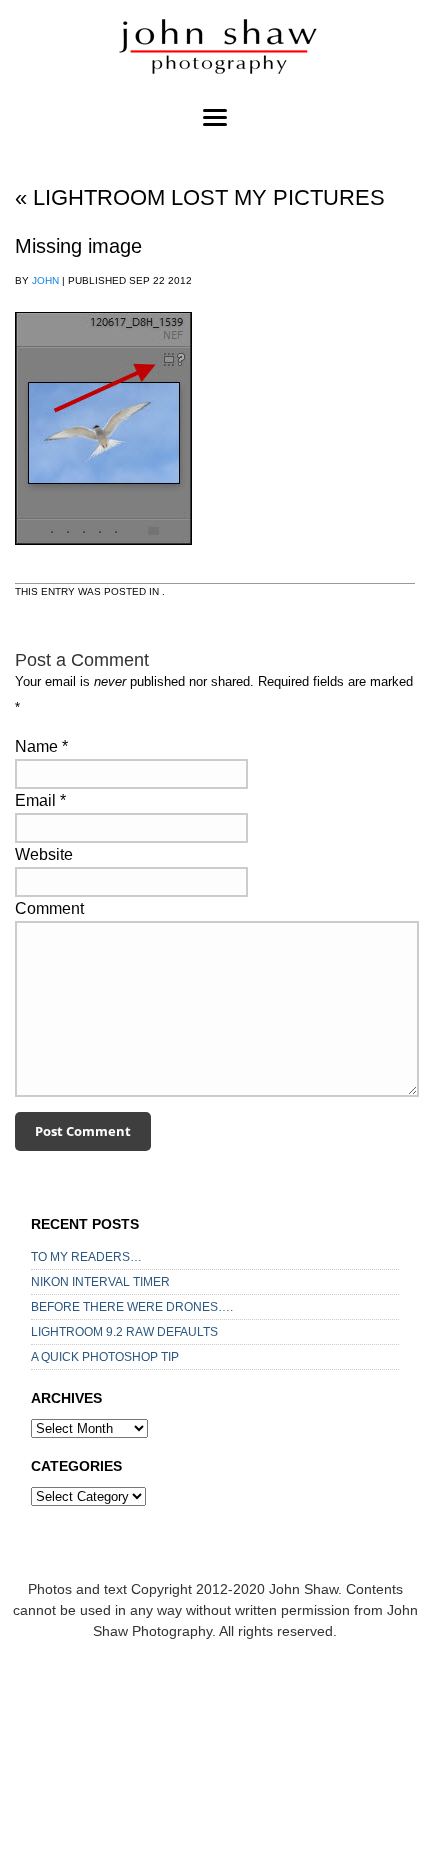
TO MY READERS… (86, 1257)
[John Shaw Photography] (215, 49)
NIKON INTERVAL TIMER (100, 1282)
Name (36, 746)
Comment (49, 908)
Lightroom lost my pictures (200, 197)
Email (35, 800)
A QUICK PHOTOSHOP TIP (105, 1357)
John (45, 280)
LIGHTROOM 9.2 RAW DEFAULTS (124, 1332)
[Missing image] (103, 563)
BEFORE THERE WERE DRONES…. (132, 1307)
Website (44, 854)
